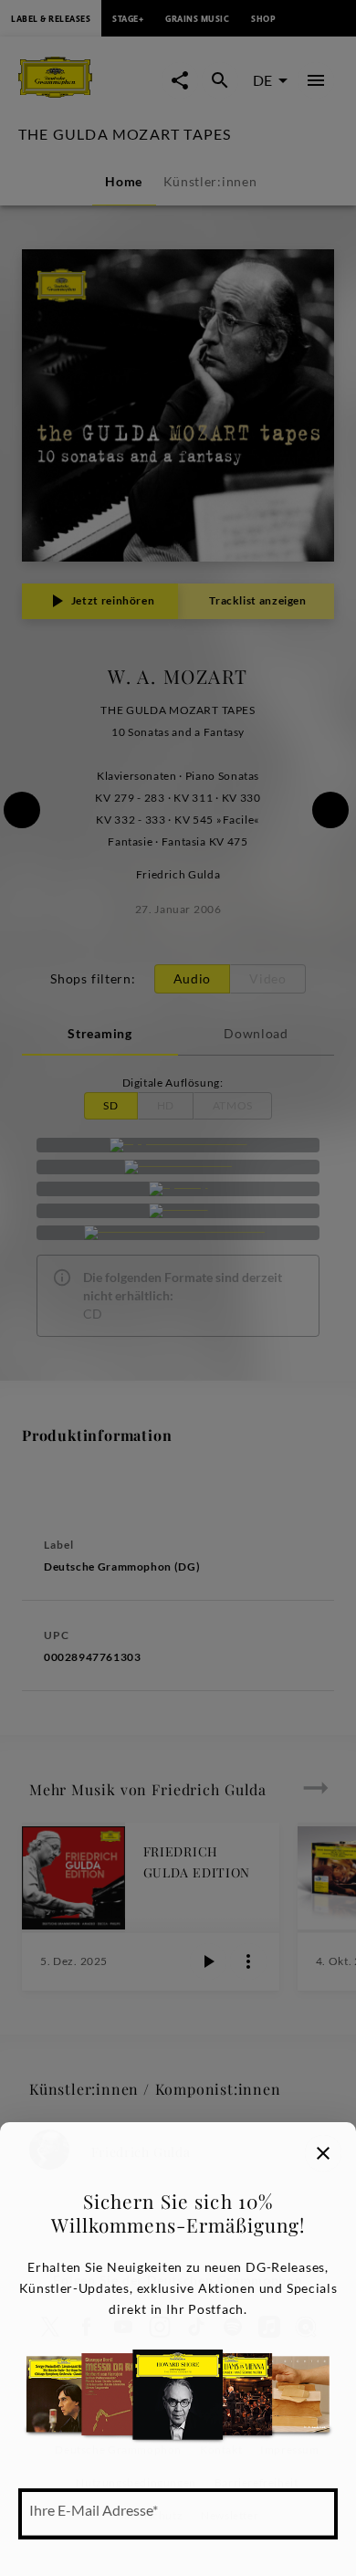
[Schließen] (323, 2153)
